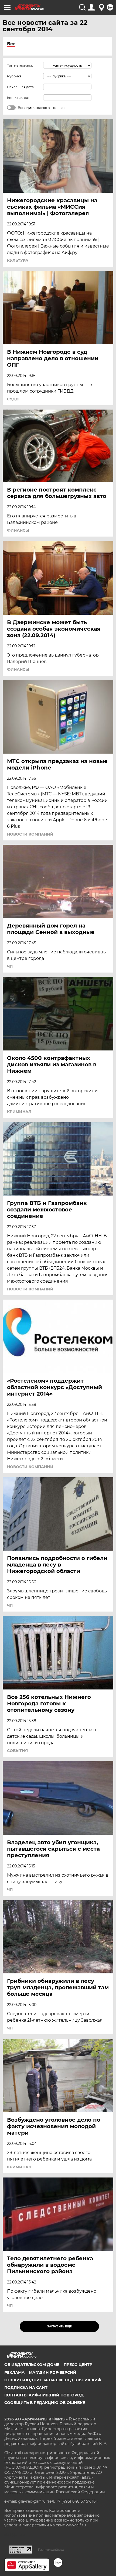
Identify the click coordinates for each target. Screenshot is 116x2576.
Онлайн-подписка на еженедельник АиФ (53, 2380)
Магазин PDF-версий (53, 2372)
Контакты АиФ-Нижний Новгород (44, 2395)
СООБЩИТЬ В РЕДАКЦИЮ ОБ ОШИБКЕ (45, 2403)
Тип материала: (20, 65)
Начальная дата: (21, 87)
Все (11, 44)
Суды (13, 399)
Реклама (14, 2372)
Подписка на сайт (26, 2388)
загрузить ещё (59, 2326)
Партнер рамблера (51, 2550)
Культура (18, 260)
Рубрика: (15, 76)
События (17, 1751)
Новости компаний (30, 834)
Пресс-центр (78, 2365)
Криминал (19, 1112)
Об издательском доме (32, 2365)
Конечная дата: (20, 98)
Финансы (18, 530)
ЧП (10, 966)
